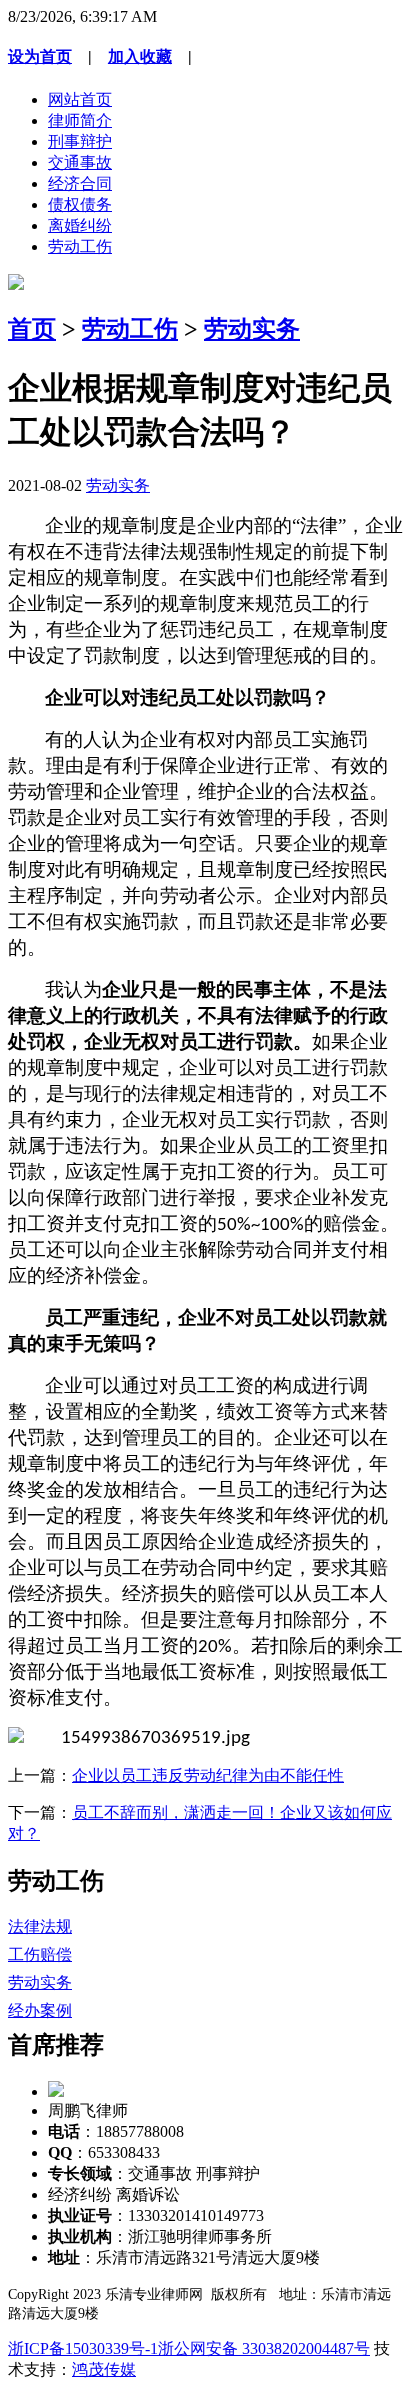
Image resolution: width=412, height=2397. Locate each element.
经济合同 (80, 183)
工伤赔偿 (40, 1954)
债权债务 (80, 204)
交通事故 (80, 162)
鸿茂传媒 (104, 2369)
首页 (32, 329)
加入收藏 (140, 56)
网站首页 (80, 99)
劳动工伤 (80, 246)
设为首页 (40, 56)
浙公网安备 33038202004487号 (264, 2348)
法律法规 (40, 1926)
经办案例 (40, 2010)
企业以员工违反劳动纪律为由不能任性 (208, 1775)
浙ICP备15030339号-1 (83, 2348)
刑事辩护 (80, 141)
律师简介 (80, 120)
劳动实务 (252, 329)
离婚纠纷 (80, 225)
